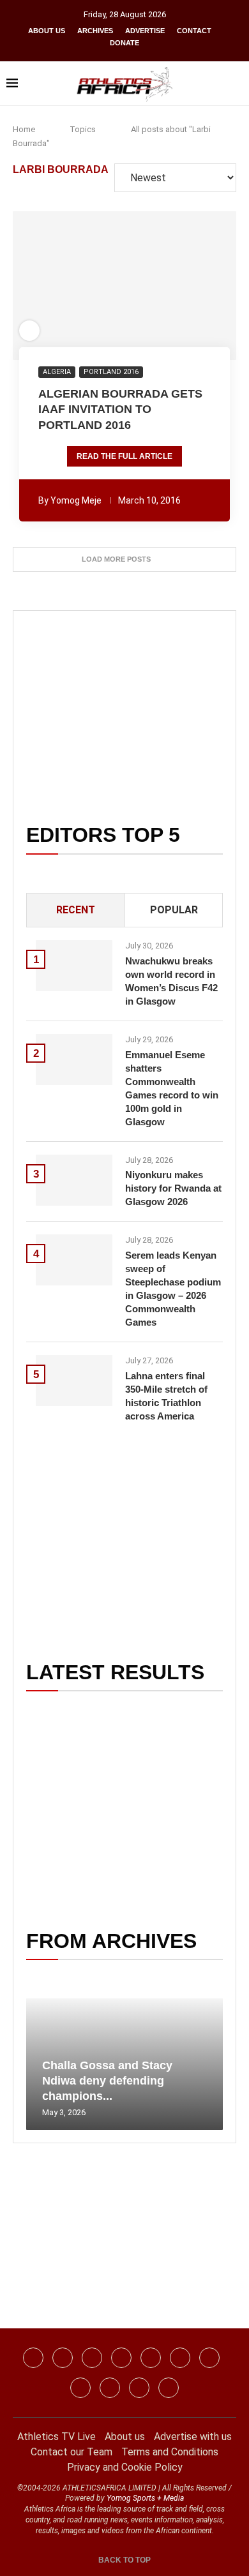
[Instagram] (63, 2358)
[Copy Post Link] (170, 286)
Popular (174, 910)
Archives (95, 31)
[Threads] (110, 2388)
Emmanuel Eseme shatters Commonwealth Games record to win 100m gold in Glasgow (172, 1088)
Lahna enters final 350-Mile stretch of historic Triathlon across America (166, 1396)
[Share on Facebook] (76, 286)
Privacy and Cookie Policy (125, 2467)
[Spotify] (80, 2388)
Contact (194, 31)
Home (24, 129)
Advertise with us (193, 2437)
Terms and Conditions (170, 2452)
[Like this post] (56, 286)
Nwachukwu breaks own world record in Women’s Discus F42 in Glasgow (171, 981)
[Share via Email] (194, 286)
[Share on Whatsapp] (135, 286)
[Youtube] (209, 2358)
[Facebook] (33, 2358)
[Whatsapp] (151, 2358)
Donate (124, 43)
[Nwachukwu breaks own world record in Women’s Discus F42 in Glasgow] (74, 966)
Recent (76, 910)
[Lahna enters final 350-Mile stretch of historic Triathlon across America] (74, 1381)
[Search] (236, 84)
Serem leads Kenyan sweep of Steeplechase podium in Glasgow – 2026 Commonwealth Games (173, 1289)
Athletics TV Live (57, 2437)
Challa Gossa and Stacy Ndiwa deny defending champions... (107, 2081)
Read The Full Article (124, 456)
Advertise (145, 31)
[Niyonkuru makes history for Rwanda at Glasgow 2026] (74, 1180)
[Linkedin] (92, 2358)
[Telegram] (139, 2388)
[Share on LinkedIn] (117, 286)
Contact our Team (72, 2452)
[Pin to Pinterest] (100, 286)
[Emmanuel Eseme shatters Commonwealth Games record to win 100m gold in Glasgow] (74, 1060)
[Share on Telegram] (153, 286)
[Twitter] (121, 2358)
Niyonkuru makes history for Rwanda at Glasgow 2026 (173, 1188)
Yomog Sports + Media (145, 2498)
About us (47, 31)
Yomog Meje (76, 500)
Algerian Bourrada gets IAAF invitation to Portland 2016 (120, 409)
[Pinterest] (169, 2388)
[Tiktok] (180, 2358)
